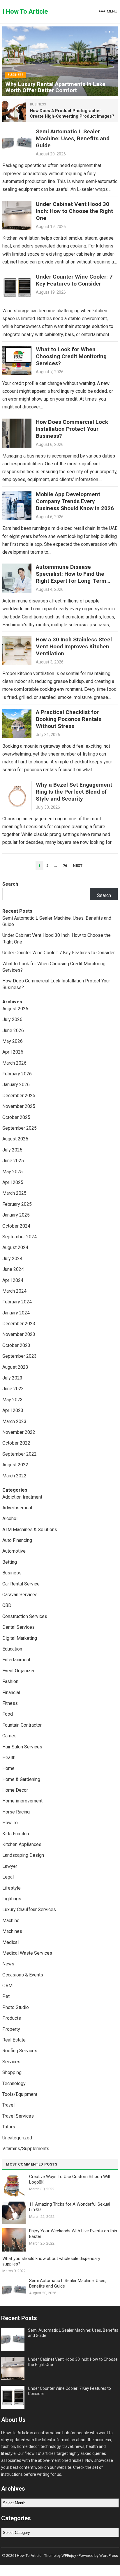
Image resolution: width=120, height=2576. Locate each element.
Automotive (14, 1551)
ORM (7, 1986)
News (8, 1964)
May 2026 (13, 1041)
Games (9, 1736)
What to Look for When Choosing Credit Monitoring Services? (71, 356)
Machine (11, 1921)
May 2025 (13, 1172)
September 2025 (20, 1128)
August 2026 (15, 1009)
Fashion (10, 1681)
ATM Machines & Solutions (30, 1530)
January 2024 (16, 1313)
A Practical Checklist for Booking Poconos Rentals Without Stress (69, 719)
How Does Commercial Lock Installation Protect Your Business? (72, 429)
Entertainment (16, 1660)
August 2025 (15, 1139)
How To (10, 1823)
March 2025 (14, 1193)
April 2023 (13, 1410)
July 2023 (12, 1378)
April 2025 (13, 1182)
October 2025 (16, 1117)
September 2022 (20, 1454)
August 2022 (15, 1465)
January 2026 (16, 1085)
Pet (6, 1996)
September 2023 (20, 1356)
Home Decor (15, 1790)
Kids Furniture (16, 1834)
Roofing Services (20, 2051)
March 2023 (14, 1421)
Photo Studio (16, 2007)
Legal (8, 1877)
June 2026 (13, 1030)
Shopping (12, 2072)
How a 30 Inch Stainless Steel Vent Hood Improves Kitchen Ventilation (74, 646)
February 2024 (17, 1302)
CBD (7, 1605)
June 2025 (13, 1161)
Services (11, 2062)
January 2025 (16, 1215)
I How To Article (25, 11)
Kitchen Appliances (22, 1844)
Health (9, 1758)
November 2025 (19, 1106)
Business (16, 75)
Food (8, 1714)
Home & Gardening (21, 1779)
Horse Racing (16, 1812)
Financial (11, 1692)
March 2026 (14, 1063)
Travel (8, 2105)
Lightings (12, 1899)
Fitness (10, 1703)
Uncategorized (17, 2138)
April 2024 (13, 1280)
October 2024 (16, 1226)
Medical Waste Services (27, 1953)
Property (11, 2029)
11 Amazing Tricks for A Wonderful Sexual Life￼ (70, 2207)
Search (10, 884)
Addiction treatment (22, 1497)
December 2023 (19, 1324)
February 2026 (17, 1074)
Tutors (9, 2127)
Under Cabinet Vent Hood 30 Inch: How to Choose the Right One (74, 211)
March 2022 (14, 1476)
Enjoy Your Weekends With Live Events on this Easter (73, 2234)
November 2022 (19, 1432)
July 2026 (12, 1019)
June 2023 (13, 1389)
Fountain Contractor (22, 1725)
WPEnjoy (69, 2556)
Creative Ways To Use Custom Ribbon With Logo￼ (70, 2179)
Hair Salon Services (22, 1747)
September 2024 (20, 1237)
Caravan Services (20, 1595)
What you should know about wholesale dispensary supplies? (51, 2261)
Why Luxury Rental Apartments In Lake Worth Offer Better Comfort (55, 87)
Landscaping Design (23, 1855)
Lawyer (10, 1866)
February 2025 (17, 1204)
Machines (12, 1931)
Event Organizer (18, 1671)
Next (78, 865)
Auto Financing (17, 1540)
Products (12, 2018)
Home (8, 1768)
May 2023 (13, 1400)
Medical (10, 1942)
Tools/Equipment (20, 2094)
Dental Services (18, 1627)
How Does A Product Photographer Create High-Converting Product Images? (72, 114)
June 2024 (13, 1269)
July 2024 (12, 1259)
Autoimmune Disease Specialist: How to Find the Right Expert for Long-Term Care (71, 577)
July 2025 (12, 1150)
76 (65, 865)
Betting (10, 1562)
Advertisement (17, 1508)
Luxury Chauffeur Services (29, 1909)
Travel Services (18, 2116)
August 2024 (15, 1247)
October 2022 (16, 1443)
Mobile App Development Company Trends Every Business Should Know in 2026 (75, 501)
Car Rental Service (21, 1584)
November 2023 (19, 1334)
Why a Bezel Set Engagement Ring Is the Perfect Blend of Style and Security (74, 792)
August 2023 (15, 1367)
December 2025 (19, 1096)
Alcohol (10, 1518)
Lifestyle (12, 1888)
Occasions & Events (23, 1975)
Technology (14, 2083)
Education (12, 1649)
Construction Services (25, 1616)
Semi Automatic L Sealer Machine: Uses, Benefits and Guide (73, 138)
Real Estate (14, 2040)
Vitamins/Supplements (26, 2149)
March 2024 (14, 1291)
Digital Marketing (20, 1638)
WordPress (109, 2556)
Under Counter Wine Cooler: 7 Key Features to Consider (74, 280)
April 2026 (13, 1052)
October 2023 (16, 1345)
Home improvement (22, 1801)
